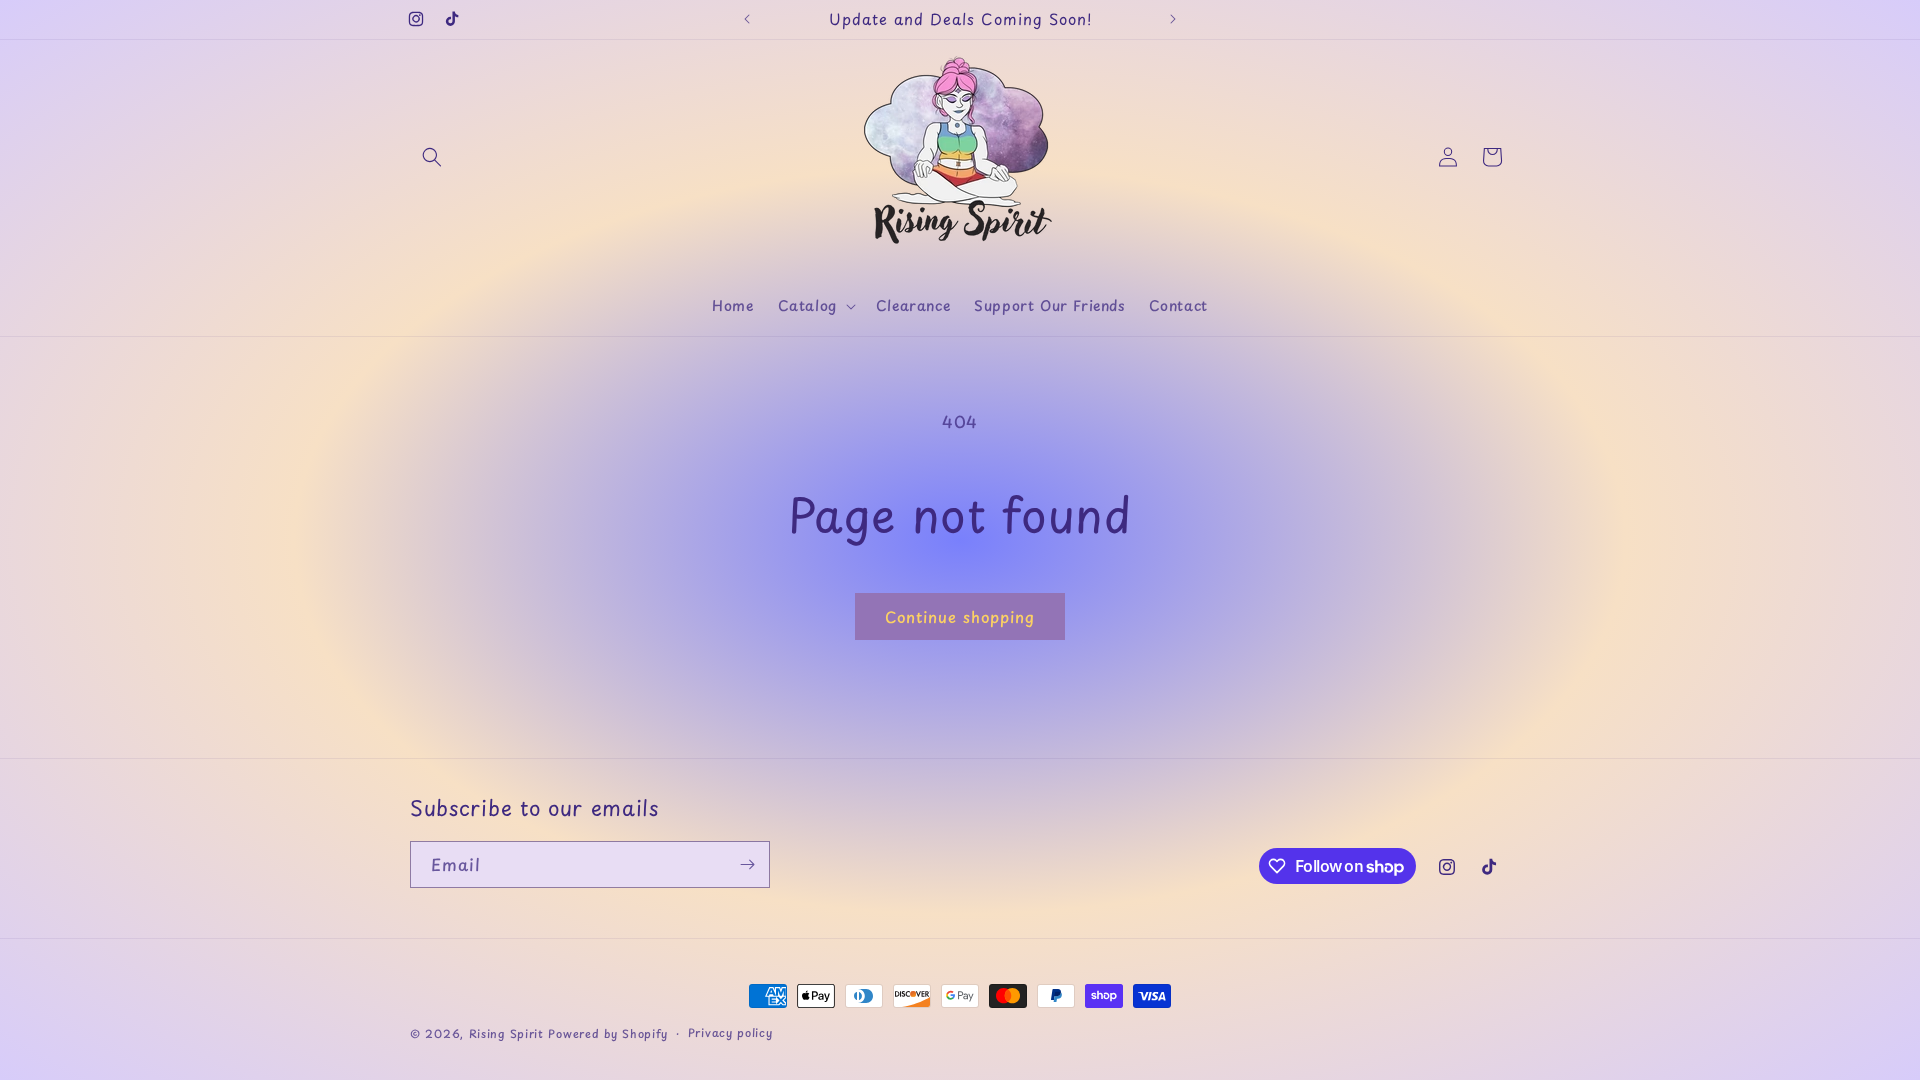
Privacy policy (730, 1032)
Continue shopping (960, 616)
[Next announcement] (1173, 19)
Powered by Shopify (608, 1033)
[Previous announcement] (747, 19)
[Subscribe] (747, 864)
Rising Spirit (509, 1033)
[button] (432, 157)
